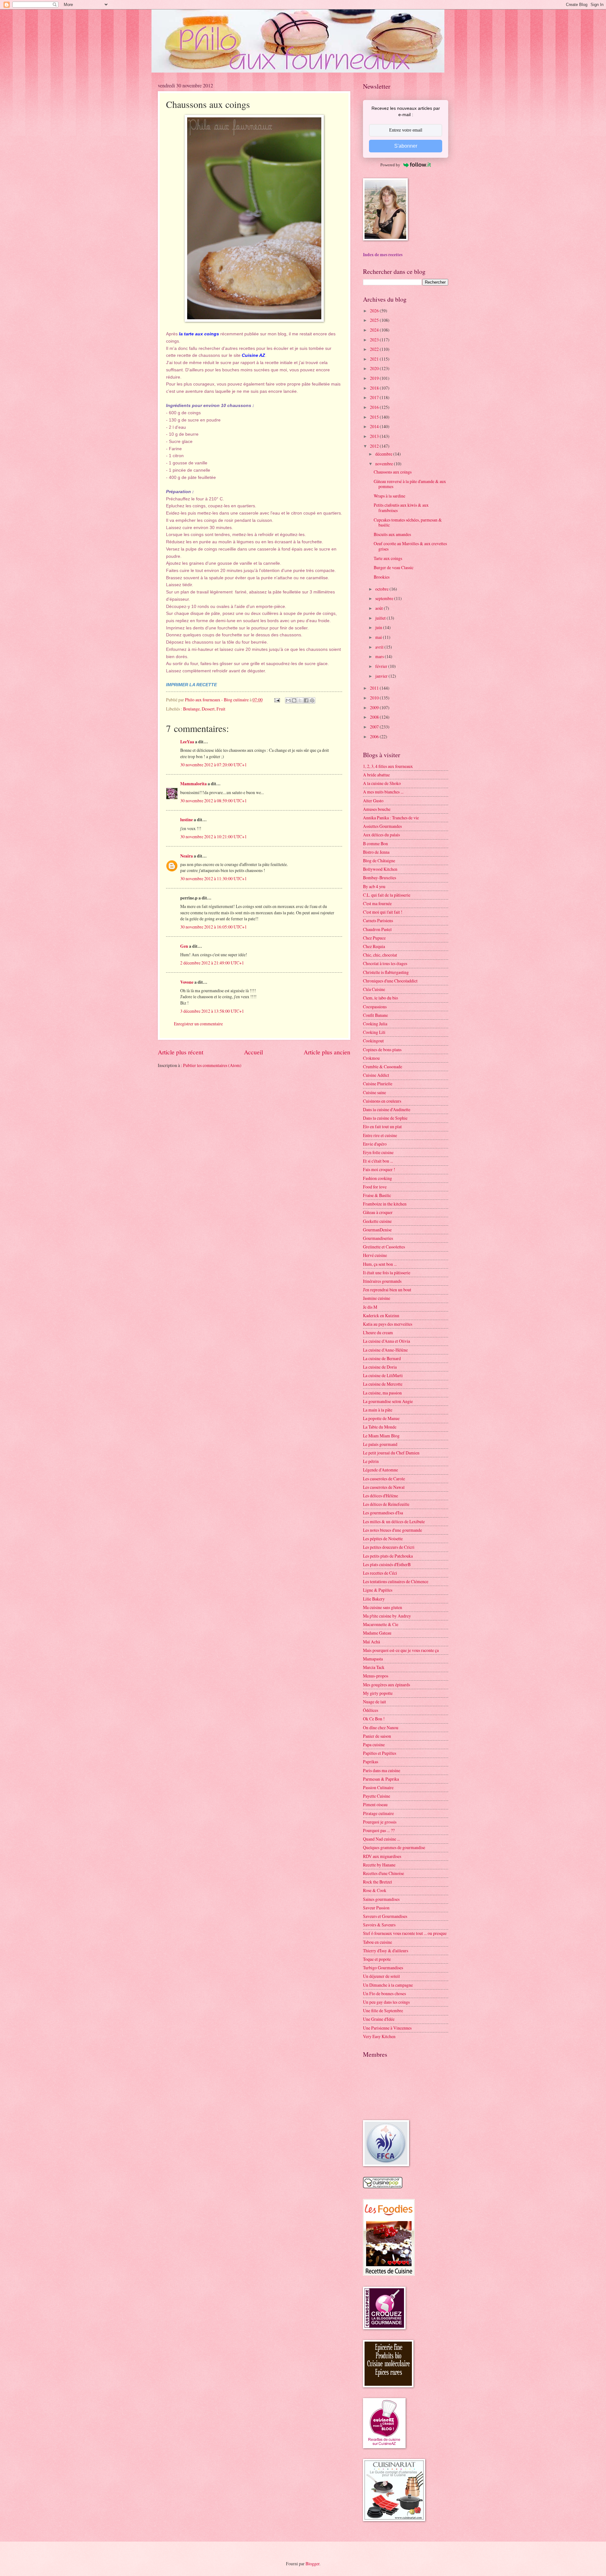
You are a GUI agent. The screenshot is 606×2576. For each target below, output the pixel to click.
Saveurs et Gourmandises (385, 1916)
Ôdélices (371, 1710)
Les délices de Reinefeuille (386, 1504)
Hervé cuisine (375, 1255)
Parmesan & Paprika (381, 1779)
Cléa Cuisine (374, 989)
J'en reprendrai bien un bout (387, 1290)
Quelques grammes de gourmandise (394, 1847)
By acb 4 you (374, 886)
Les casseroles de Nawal (384, 1487)
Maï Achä (371, 1642)
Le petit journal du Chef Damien (391, 1453)
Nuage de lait (374, 1702)
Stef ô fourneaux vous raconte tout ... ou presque (405, 1933)
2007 (375, 727)
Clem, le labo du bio (380, 998)
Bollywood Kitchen (380, 869)
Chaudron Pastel (377, 929)
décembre (384, 454)
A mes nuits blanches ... (383, 792)
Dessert (208, 709)
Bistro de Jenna (376, 852)
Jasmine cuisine (377, 1298)
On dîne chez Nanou (381, 1727)
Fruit (221, 709)
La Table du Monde (380, 1427)
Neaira (187, 856)
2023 (375, 340)
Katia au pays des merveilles (388, 1324)
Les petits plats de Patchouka (388, 1556)
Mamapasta (373, 1659)
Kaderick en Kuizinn (381, 1315)
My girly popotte (378, 1693)
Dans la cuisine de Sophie (385, 1118)
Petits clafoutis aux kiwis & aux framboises (401, 508)
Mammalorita (193, 784)
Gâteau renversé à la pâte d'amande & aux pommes (410, 484)
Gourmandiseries (378, 1238)
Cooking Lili (374, 1032)
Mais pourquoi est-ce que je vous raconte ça (401, 1650)
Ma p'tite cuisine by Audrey (387, 1616)
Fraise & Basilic (377, 1195)
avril (380, 647)
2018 (375, 388)
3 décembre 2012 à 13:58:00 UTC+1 (212, 1011)
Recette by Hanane (379, 1865)
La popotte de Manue (381, 1418)
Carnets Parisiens (378, 920)
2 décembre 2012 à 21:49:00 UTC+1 (212, 963)
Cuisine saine (374, 1092)
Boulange (191, 709)
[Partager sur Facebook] (306, 700)
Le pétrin (371, 1461)
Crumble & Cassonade (383, 1067)
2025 (375, 320)
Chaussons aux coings (393, 472)
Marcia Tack (374, 1667)
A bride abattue (376, 775)
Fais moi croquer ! (379, 1169)
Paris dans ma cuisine (382, 1770)
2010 (375, 698)
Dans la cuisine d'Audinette (387, 1109)
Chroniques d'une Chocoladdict (390, 981)
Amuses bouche (377, 809)
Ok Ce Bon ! (374, 1719)
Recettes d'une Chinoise (383, 1873)
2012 (375, 446)
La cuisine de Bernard (382, 1358)
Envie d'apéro (375, 1144)
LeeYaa (187, 742)
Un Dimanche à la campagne (388, 1985)
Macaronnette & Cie (381, 1624)
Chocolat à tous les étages (385, 963)
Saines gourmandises (381, 1899)
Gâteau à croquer (378, 1212)
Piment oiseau (375, 1804)
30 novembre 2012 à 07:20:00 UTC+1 (214, 765)
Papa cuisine (374, 1745)
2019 (375, 378)
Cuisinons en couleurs (382, 1101)
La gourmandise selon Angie (388, 1401)
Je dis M (370, 1307)
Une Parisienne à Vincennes (387, 2028)
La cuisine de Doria (380, 1367)
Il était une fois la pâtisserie (387, 1273)
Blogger (312, 2564)
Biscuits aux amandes (392, 534)
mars (380, 656)
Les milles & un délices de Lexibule (394, 1521)
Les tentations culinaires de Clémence (396, 1581)
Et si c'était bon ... (378, 1161)
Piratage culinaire (378, 1813)
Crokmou (371, 1058)
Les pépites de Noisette (383, 1539)
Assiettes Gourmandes (382, 826)
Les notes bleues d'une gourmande (392, 1530)
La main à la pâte (378, 1410)
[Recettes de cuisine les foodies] (389, 2274)
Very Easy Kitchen (379, 2036)
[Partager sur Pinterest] (312, 700)
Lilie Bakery (374, 1599)
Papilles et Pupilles (380, 1753)
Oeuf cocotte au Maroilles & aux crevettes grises (410, 546)
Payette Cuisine (377, 1796)
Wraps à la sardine (389, 496)
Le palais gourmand (380, 1444)
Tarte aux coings (388, 558)
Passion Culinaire (378, 1787)
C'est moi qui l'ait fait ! (383, 912)
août (380, 608)
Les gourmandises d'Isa (383, 1513)
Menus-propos (376, 1676)
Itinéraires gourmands (382, 1281)
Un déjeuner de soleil (381, 1976)
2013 (375, 436)
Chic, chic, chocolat (380, 955)
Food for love (375, 1187)
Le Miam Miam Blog (381, 1436)
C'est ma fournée (377, 903)
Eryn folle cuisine (378, 1152)
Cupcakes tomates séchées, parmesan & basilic (408, 522)
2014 (375, 426)
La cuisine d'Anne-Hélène (385, 1350)
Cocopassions (375, 1007)
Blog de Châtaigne (379, 861)
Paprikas (371, 1762)
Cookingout (373, 1041)
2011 (375, 688)
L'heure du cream (378, 1332)
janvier (382, 676)
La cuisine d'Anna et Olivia (386, 1341)
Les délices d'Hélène (380, 1496)
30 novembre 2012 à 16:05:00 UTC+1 (214, 927)
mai (379, 637)
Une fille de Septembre (383, 2010)
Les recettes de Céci (380, 1573)
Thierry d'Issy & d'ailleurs (386, 1951)
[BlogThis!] (294, 700)
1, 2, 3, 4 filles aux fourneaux (388, 766)
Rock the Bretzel (377, 1882)
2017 (375, 397)
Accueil (253, 1052)
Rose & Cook (375, 1890)
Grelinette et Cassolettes (384, 1247)
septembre (385, 598)
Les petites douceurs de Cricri (389, 1547)
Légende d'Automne (380, 1470)
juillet (381, 618)
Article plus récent (181, 1052)
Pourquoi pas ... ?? (379, 1830)
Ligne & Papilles (378, 1590)
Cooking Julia (375, 1024)
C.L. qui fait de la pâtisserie (387, 895)
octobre (382, 589)
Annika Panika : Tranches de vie (391, 818)
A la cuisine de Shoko (382, 783)
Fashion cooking (377, 1178)
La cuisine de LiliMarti (383, 1375)
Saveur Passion (376, 1908)
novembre (385, 464)
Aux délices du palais (381, 835)
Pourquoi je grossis (380, 1822)
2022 (375, 349)
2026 (375, 311)
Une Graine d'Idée (379, 2019)
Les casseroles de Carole (384, 1479)
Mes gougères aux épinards (386, 1685)
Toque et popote (377, 1959)
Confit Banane (375, 1015)
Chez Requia (374, 946)
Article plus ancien (327, 1052)
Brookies (382, 577)
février (382, 666)
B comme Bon (375, 843)
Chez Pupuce (374, 938)
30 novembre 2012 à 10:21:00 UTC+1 (214, 837)
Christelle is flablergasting (386, 972)
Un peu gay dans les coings (386, 2002)
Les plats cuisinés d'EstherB (387, 1564)
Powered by (390, 165)
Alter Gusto (373, 801)
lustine (187, 820)
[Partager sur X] (300, 700)
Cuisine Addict (376, 1075)
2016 (375, 407)
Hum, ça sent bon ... (380, 1264)
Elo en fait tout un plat (382, 1126)
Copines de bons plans (382, 1049)
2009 (375, 707)
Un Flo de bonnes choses (384, 1993)
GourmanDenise (377, 1230)
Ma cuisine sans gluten (383, 1607)
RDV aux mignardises (382, 1856)
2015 (375, 417)
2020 (375, 368)
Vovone (187, 982)
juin (379, 627)
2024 (375, 330)
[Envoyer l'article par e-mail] (277, 700)
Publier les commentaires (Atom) (212, 1065)
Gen (184, 946)
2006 (375, 737)
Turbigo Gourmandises (383, 1968)
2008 (375, 717)
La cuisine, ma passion (382, 1393)
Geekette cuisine (377, 1221)
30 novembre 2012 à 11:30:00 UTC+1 (214, 878)
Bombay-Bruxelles (380, 878)
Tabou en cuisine (377, 1942)
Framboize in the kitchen (385, 1204)
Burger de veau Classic (394, 567)
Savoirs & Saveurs (379, 1925)
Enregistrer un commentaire (198, 1024)
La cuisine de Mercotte (383, 1384)
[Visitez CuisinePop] (383, 2187)
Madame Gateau (377, 1633)
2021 (375, 359)
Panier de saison (377, 1736)
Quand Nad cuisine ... (381, 1839)
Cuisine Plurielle (378, 1084)
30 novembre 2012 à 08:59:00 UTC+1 (214, 801)
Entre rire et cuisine (380, 1135)
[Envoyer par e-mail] (288, 700)
